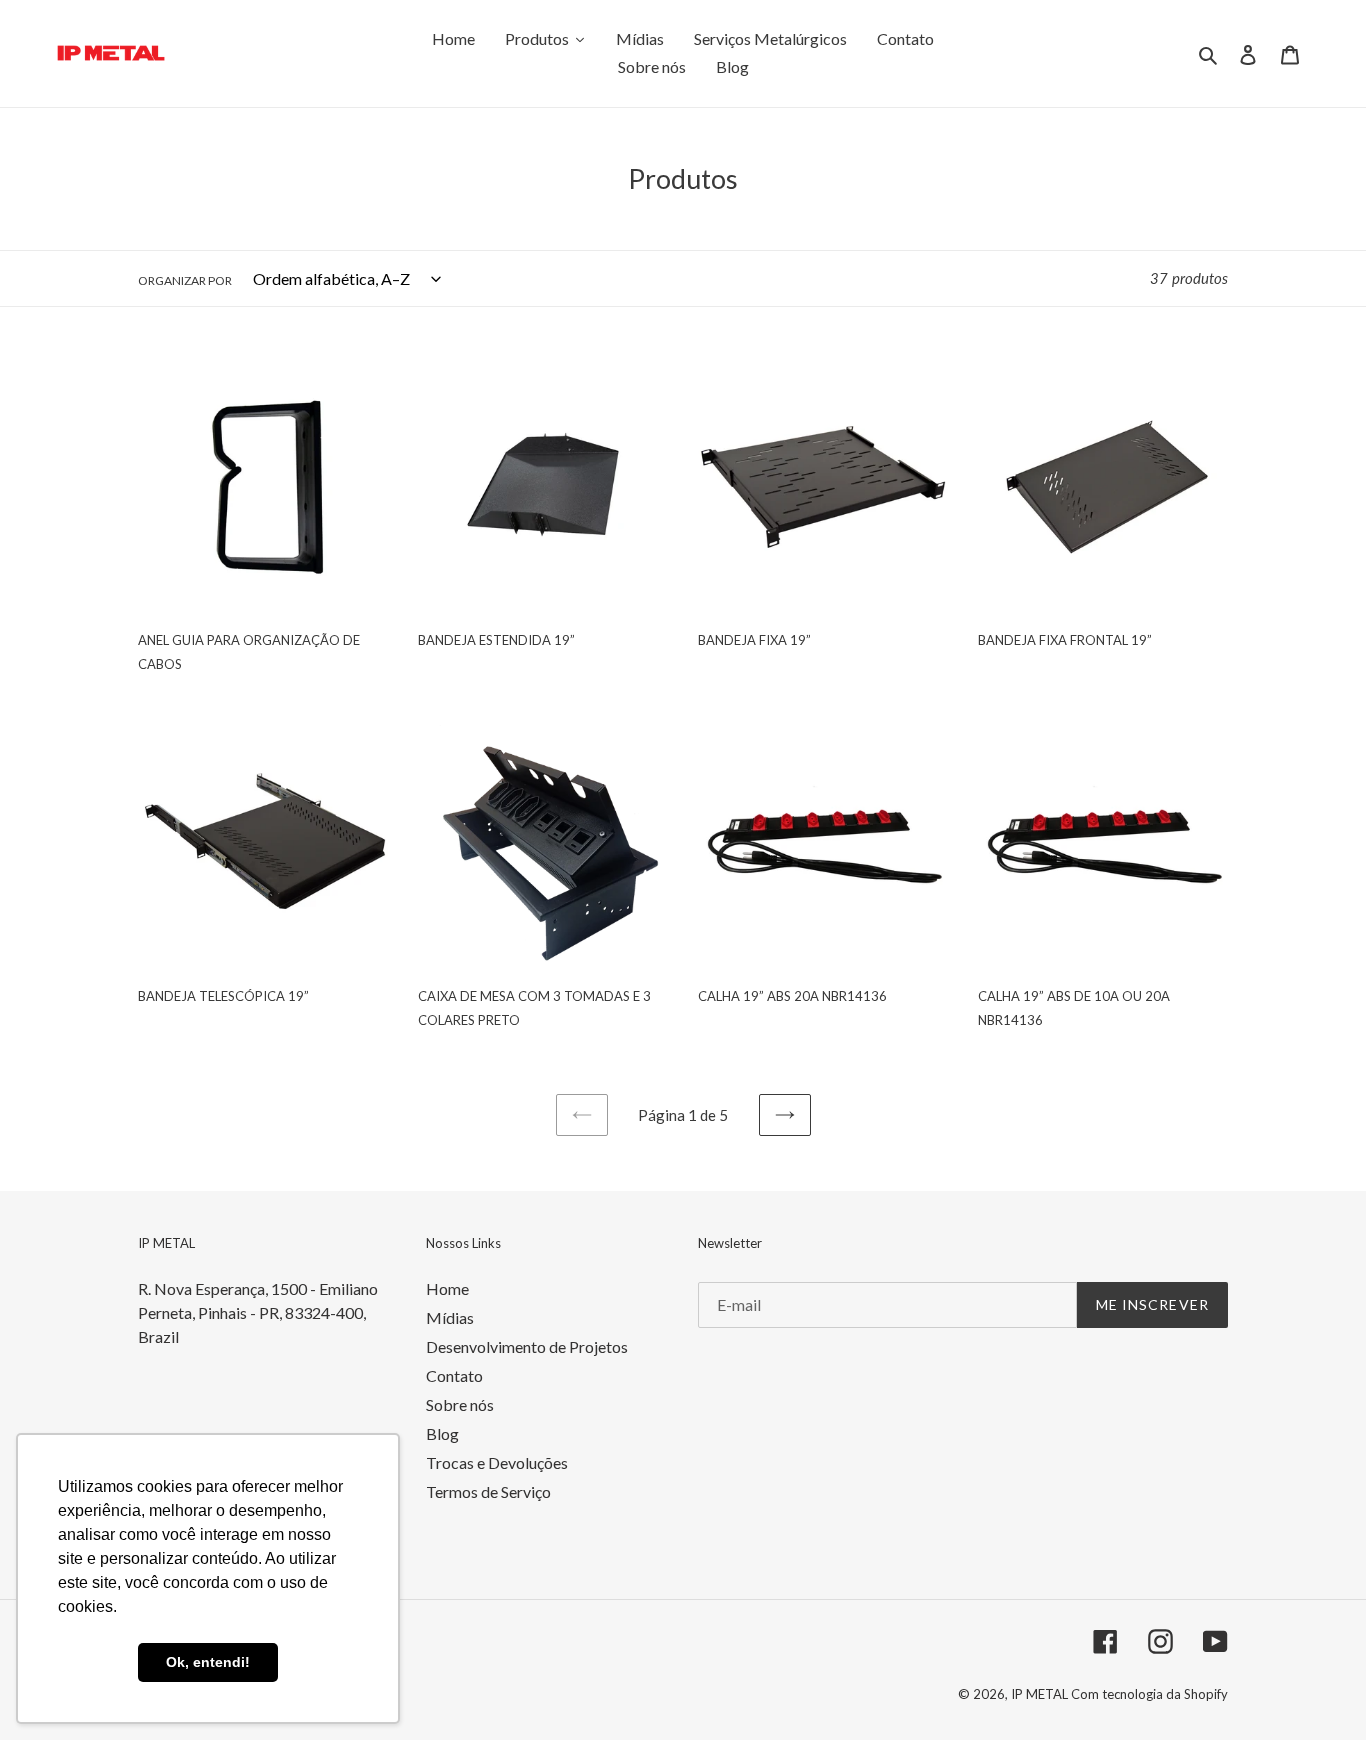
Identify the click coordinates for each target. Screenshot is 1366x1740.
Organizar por (185, 280)
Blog (442, 1433)
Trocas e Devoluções (497, 1462)
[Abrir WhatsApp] (1316, 1689)
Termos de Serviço (488, 1491)
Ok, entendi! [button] (208, 1662)
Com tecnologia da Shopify (1149, 1694)
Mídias (450, 1317)
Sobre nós (460, 1404)
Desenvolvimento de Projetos (527, 1346)
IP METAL (1041, 1694)
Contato (454, 1375)
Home (447, 1288)
